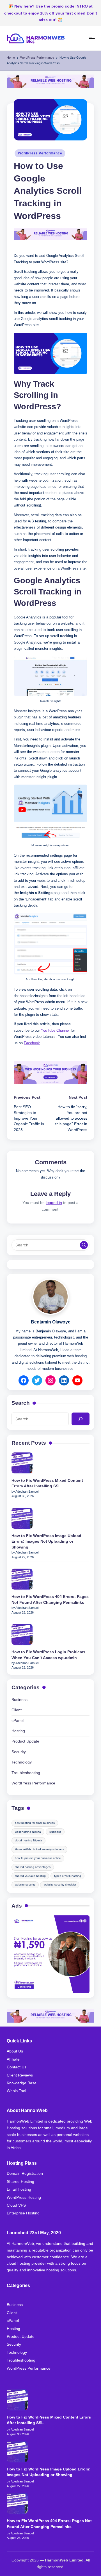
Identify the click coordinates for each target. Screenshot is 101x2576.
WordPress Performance (40, 153)
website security (25, 1885)
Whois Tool (16, 2091)
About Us (15, 2051)
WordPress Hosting (24, 2198)
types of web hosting (68, 1876)
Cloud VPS (16, 2205)
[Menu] (91, 38)
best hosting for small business (35, 1823)
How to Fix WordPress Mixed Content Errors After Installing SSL (47, 1483)
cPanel (18, 1721)
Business (19, 1700)
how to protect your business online (38, 1858)
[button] (84, 1245)
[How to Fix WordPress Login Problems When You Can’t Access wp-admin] (22, 1634)
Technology (22, 1762)
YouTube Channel (55, 1030)
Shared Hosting (20, 2182)
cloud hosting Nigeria (28, 1840)
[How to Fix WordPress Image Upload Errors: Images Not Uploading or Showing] (22, 1518)
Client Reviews (20, 2075)
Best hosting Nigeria (28, 1832)
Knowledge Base (22, 2083)
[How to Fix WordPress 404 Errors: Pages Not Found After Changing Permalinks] (22, 1579)
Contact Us (17, 2067)
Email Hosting (19, 2189)
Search (21, 1403)
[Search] (81, 1419)
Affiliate (13, 2059)
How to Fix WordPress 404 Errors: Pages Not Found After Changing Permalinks (50, 1599)
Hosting (18, 1731)
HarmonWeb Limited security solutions (39, 1849)
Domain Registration (25, 2174)
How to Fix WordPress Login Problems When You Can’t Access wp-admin (48, 1655)
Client (17, 1710)
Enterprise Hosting (23, 2213)
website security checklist (60, 1885)
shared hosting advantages (33, 1867)
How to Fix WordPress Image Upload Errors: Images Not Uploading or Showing (46, 1542)
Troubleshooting (26, 1773)
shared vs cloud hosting (30, 1876)
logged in (54, 1203)
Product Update (25, 1741)
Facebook (32, 1043)
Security (19, 1752)
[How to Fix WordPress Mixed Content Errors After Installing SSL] (22, 1463)
